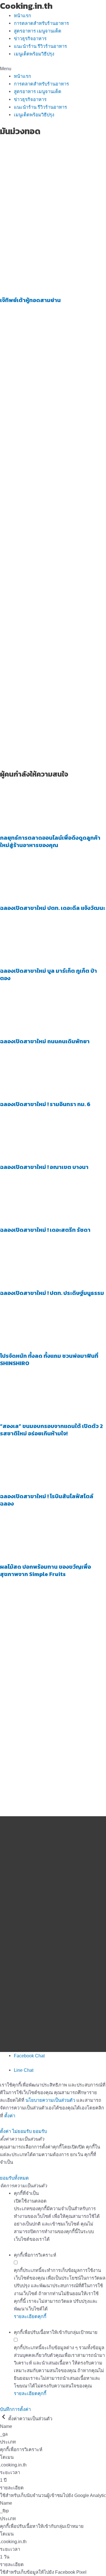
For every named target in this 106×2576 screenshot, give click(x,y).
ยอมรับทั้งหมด (14, 2178)
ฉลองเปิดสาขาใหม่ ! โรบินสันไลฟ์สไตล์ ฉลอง (47, 1500)
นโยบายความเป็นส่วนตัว (50, 2100)
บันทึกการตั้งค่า (15, 2409)
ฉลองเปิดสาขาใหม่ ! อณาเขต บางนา (44, 1167)
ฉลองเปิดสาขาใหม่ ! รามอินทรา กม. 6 (45, 1104)
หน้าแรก (22, 16)
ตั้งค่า (10, 2116)
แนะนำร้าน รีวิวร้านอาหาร (40, 46)
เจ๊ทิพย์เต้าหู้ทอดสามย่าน (30, 300)
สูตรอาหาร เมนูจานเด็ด (38, 31)
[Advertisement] (53, 193)
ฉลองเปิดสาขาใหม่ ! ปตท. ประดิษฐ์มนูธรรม (52, 1293)
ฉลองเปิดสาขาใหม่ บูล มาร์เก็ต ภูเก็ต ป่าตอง (48, 974)
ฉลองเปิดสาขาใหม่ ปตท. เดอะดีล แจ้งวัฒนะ (53, 908)
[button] (53, 69)
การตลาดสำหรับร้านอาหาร (41, 23)
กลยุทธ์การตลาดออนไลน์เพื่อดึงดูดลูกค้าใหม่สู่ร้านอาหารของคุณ (50, 841)
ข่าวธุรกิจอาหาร (30, 39)
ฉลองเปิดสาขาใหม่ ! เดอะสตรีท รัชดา (45, 1230)
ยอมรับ (40, 2131)
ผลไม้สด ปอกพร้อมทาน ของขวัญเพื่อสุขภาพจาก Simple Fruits (46, 1570)
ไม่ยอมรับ (22, 2131)
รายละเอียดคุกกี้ (30, 2316)
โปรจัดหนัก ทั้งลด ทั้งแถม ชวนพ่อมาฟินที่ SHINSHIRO (49, 1359)
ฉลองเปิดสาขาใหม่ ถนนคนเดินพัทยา (45, 1041)
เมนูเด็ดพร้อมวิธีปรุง (34, 54)
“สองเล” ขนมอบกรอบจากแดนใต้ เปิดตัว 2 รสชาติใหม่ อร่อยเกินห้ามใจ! (51, 1430)
